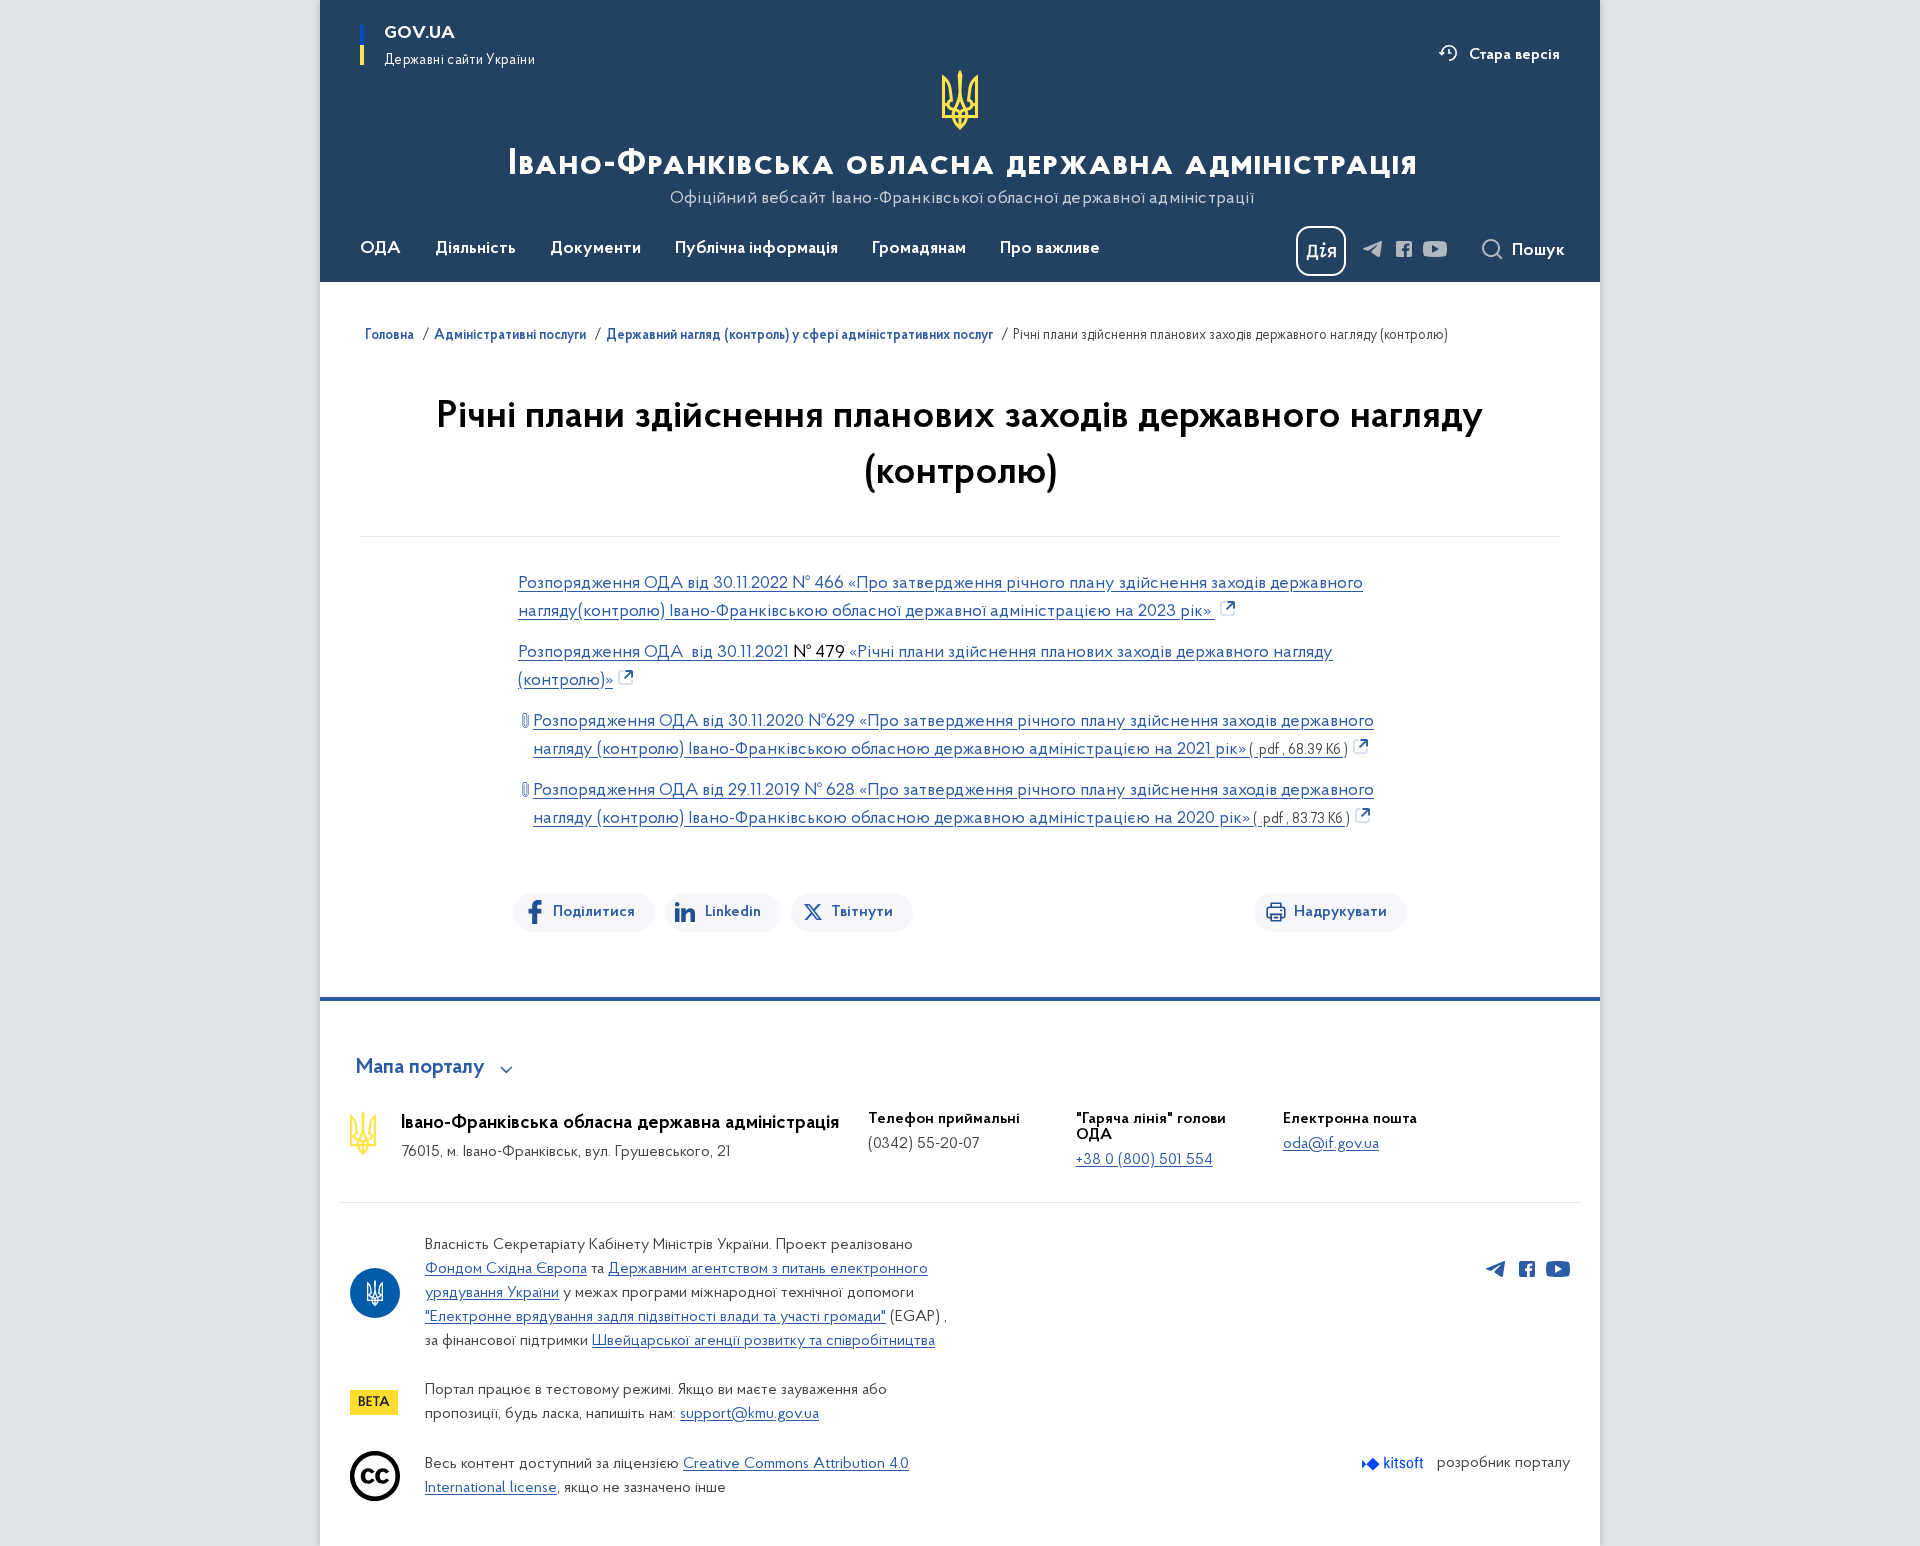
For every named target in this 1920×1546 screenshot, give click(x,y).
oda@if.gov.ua (1331, 1144)
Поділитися (594, 912)
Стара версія (1514, 55)
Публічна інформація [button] (756, 249)
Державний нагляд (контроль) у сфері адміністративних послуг (799, 336)
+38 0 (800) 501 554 (1144, 1160)
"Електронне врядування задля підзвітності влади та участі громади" (655, 1317)
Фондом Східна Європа (506, 1269)
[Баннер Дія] (1321, 251)
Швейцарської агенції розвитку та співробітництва (763, 1341)
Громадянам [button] (919, 249)
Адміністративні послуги (510, 336)
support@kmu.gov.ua (749, 1414)
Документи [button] (595, 249)
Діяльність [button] (475, 249)
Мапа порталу (420, 1068)
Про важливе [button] (1050, 249)
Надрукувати (1340, 912)
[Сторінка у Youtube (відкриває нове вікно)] (1435, 249)
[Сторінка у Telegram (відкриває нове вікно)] (1373, 249)
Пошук (1538, 251)
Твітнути (862, 912)
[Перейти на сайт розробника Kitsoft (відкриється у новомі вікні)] (1394, 1463)
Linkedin (733, 912)
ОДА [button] (380, 249)
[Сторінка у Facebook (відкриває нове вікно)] (1404, 249)
